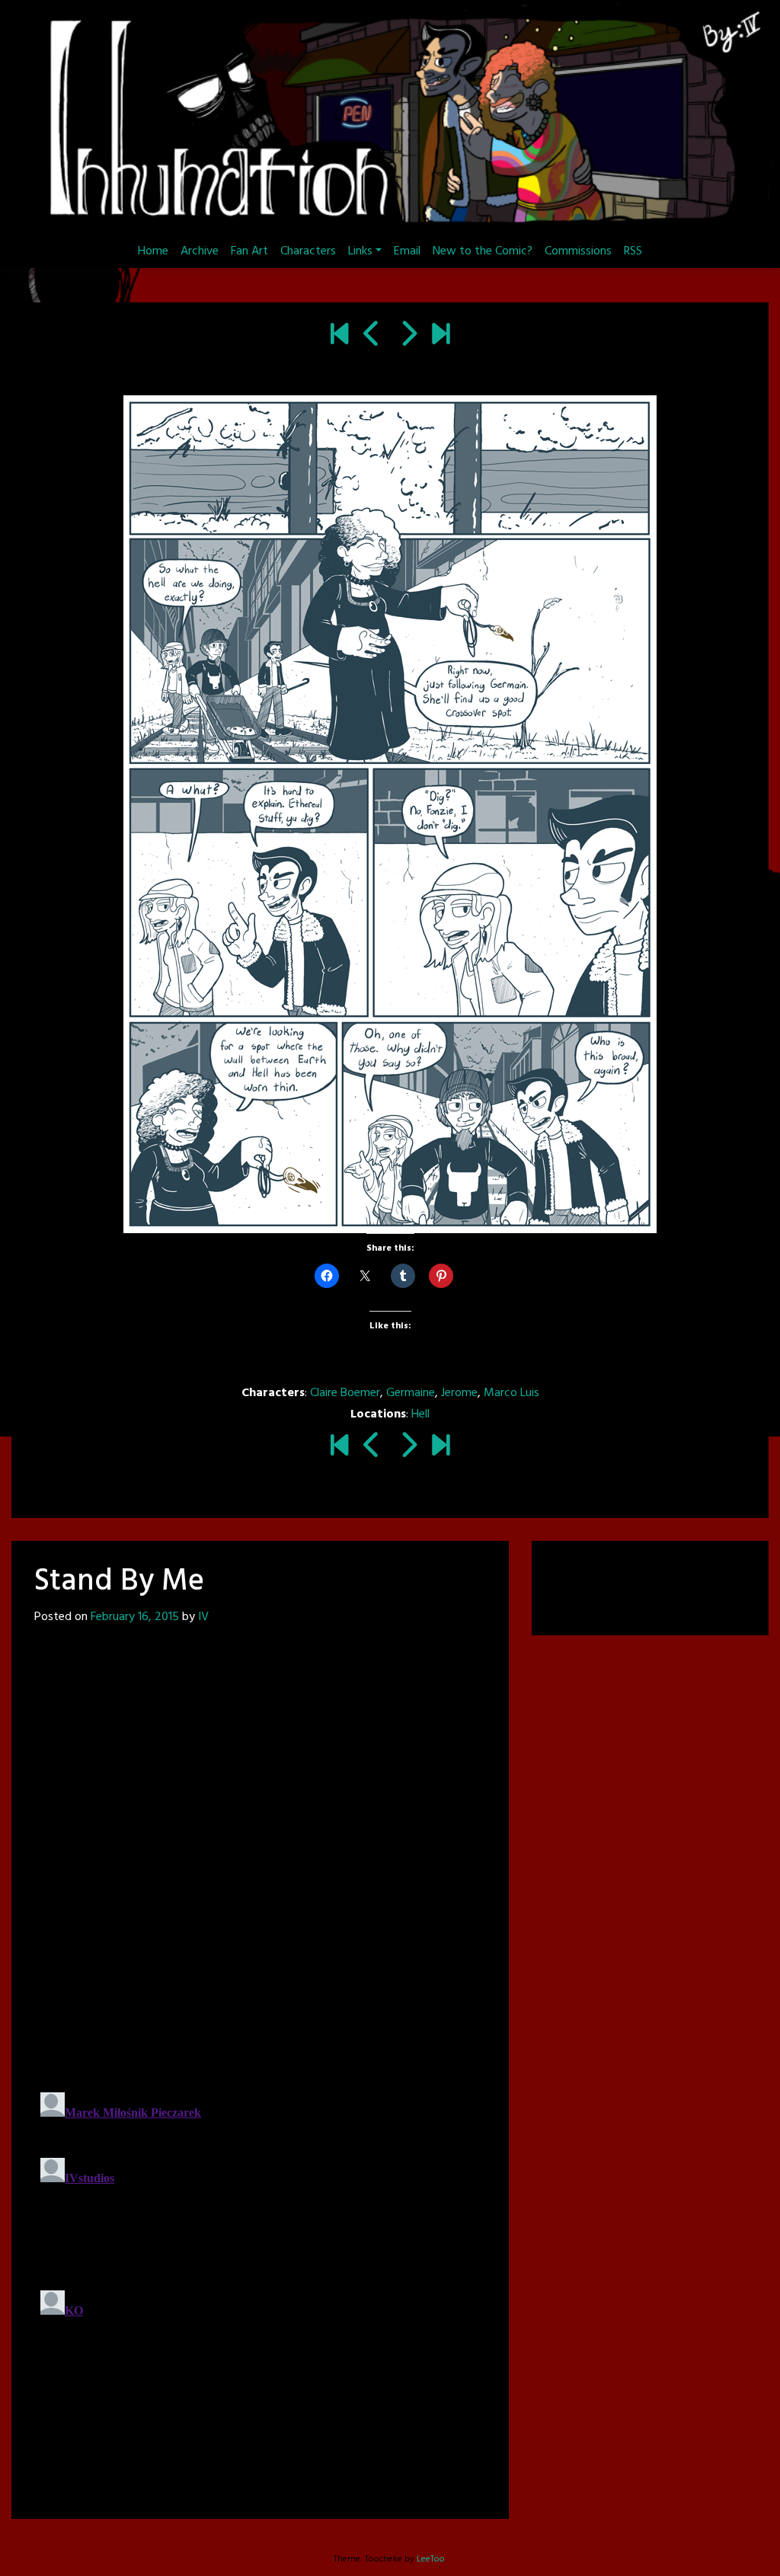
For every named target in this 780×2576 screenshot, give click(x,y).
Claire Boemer (345, 1393)
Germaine (411, 1393)
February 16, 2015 (135, 1617)
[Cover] (339, 336)
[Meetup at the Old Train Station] (372, 336)
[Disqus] (260, 1858)
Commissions (578, 251)
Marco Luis (511, 1393)
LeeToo (431, 2559)
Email (407, 251)
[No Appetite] (441, 336)
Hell (420, 1414)
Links (360, 251)
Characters (308, 251)
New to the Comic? (483, 251)
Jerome (459, 1393)
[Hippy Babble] (408, 336)
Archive (200, 251)
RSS (633, 251)
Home (153, 251)
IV (203, 1617)
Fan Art (249, 251)
